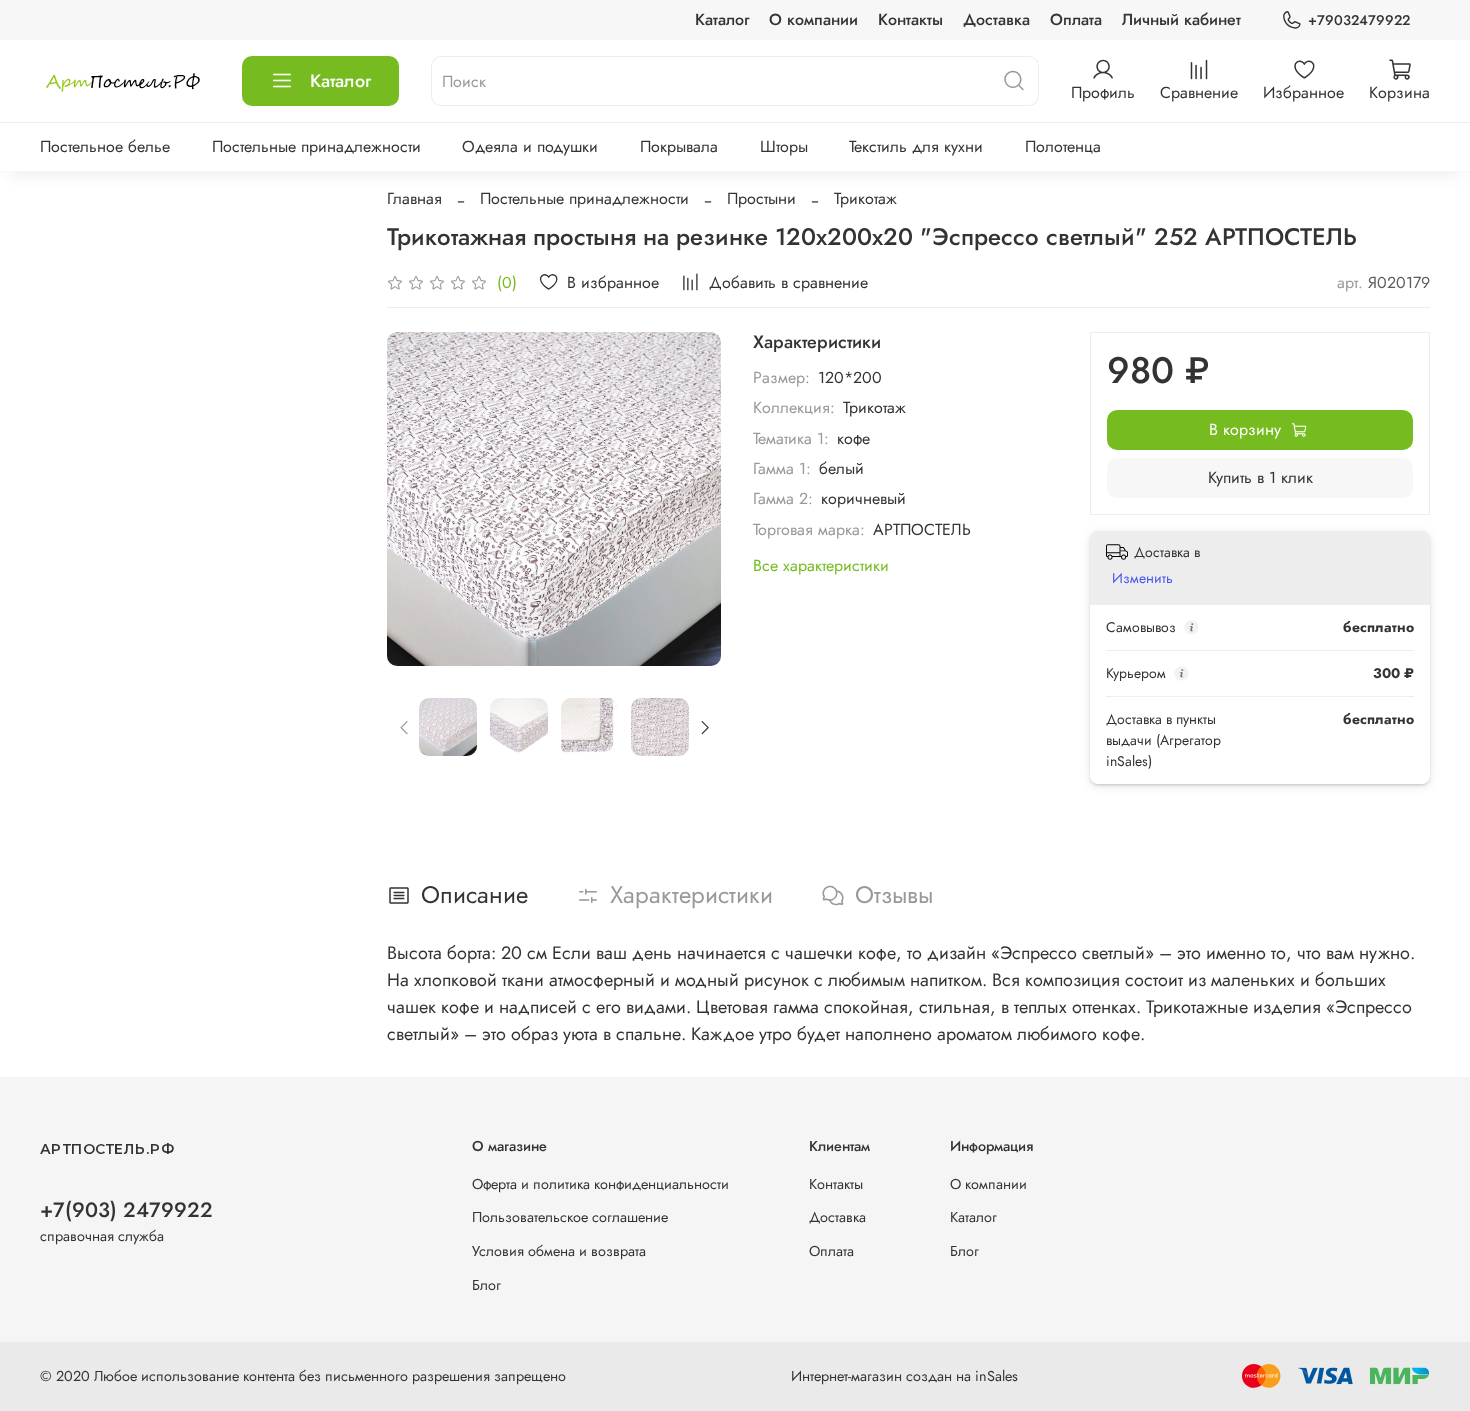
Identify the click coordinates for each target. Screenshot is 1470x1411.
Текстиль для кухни (916, 146)
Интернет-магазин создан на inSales (904, 1376)
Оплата (1076, 19)
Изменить (1142, 578)
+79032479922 (1359, 20)
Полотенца (1063, 146)
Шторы (784, 146)
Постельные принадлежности (316, 146)
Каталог (722, 19)
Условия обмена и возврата (559, 1251)
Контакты (910, 19)
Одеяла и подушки (530, 146)
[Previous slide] (419, 499)
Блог (486, 1285)
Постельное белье (105, 146)
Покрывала (679, 146)
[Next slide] (689, 499)
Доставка (996, 19)
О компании (813, 19)
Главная (414, 198)
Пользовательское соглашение (570, 1217)
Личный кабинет (1181, 19)
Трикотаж (865, 198)
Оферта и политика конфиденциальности (600, 1184)
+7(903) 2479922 (126, 1210)
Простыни (761, 198)
